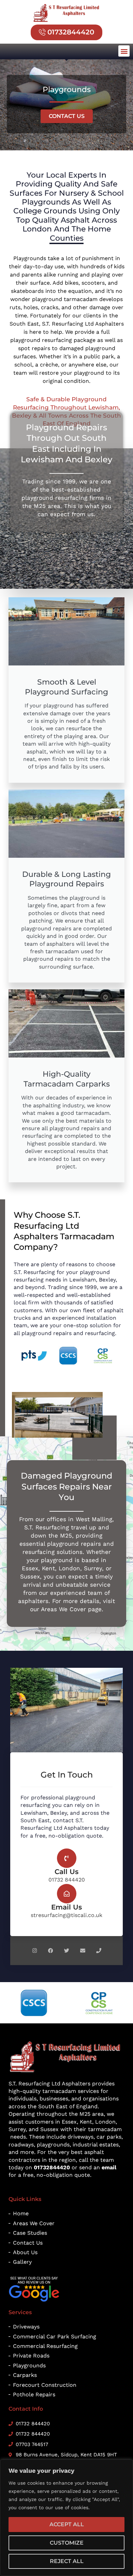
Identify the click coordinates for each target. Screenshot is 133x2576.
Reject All (67, 2561)
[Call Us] (67, 1858)
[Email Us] (67, 1894)
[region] (66, 2518)
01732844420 (52, 2167)
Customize (67, 2543)
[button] (124, 51)
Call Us (66, 1872)
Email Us (66, 1907)
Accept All (67, 2524)
